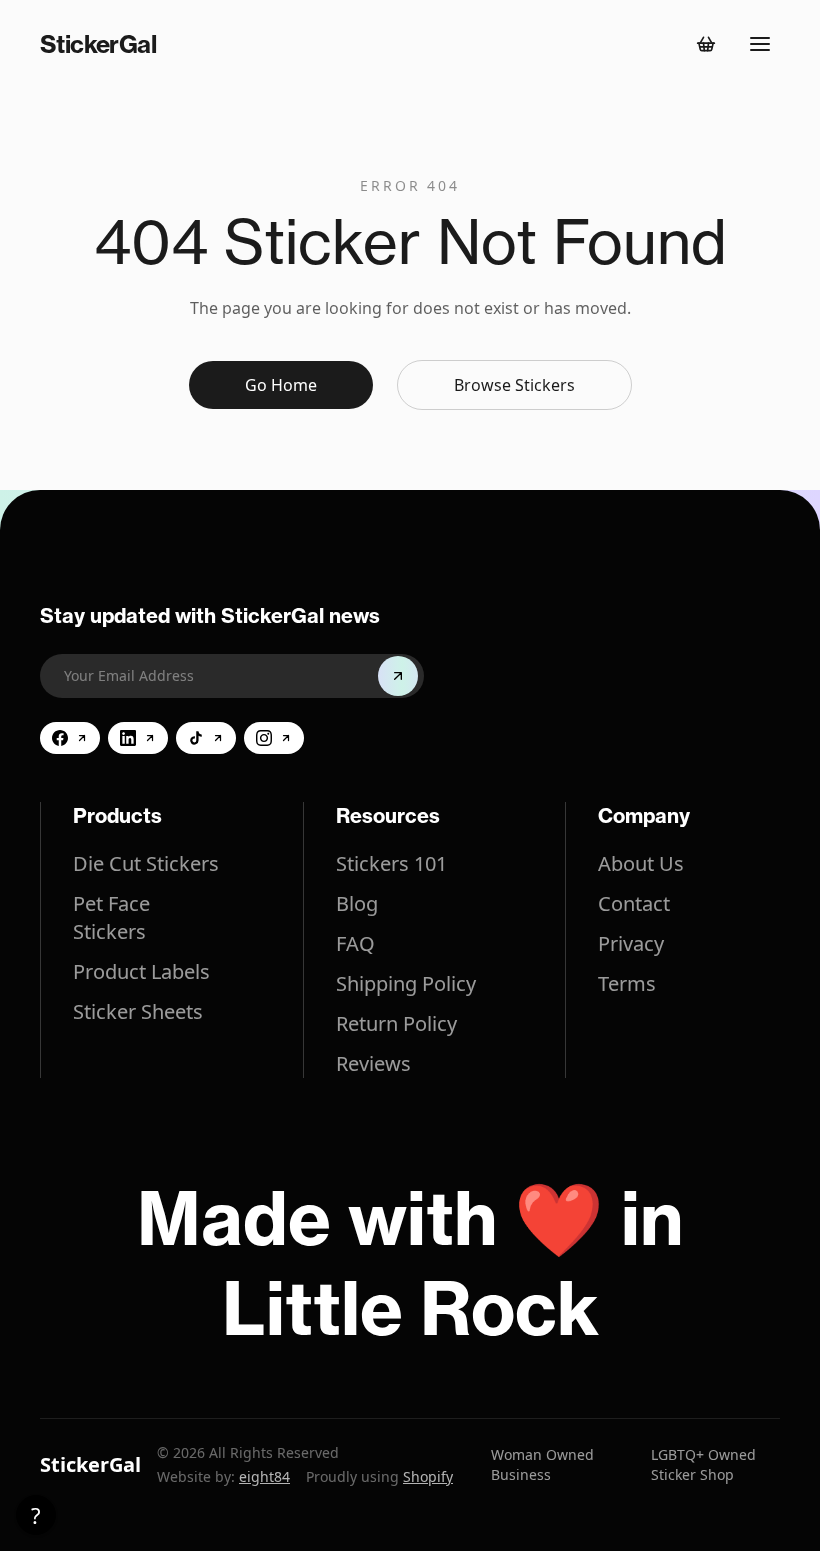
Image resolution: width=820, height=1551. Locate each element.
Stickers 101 (391, 863)
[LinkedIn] (138, 738)
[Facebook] (70, 738)
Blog (357, 903)
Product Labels (141, 971)
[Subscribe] (398, 676)
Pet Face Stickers (111, 917)
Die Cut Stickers (146, 863)
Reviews (373, 1063)
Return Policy (396, 1023)
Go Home (281, 385)
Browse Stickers (514, 385)
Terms (627, 983)
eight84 (264, 1476)
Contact (634, 903)
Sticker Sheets (138, 1011)
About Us (641, 863)
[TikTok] (206, 738)
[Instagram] (274, 738)
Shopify (428, 1476)
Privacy (631, 943)
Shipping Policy (406, 983)
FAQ (355, 943)
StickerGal (90, 1464)
